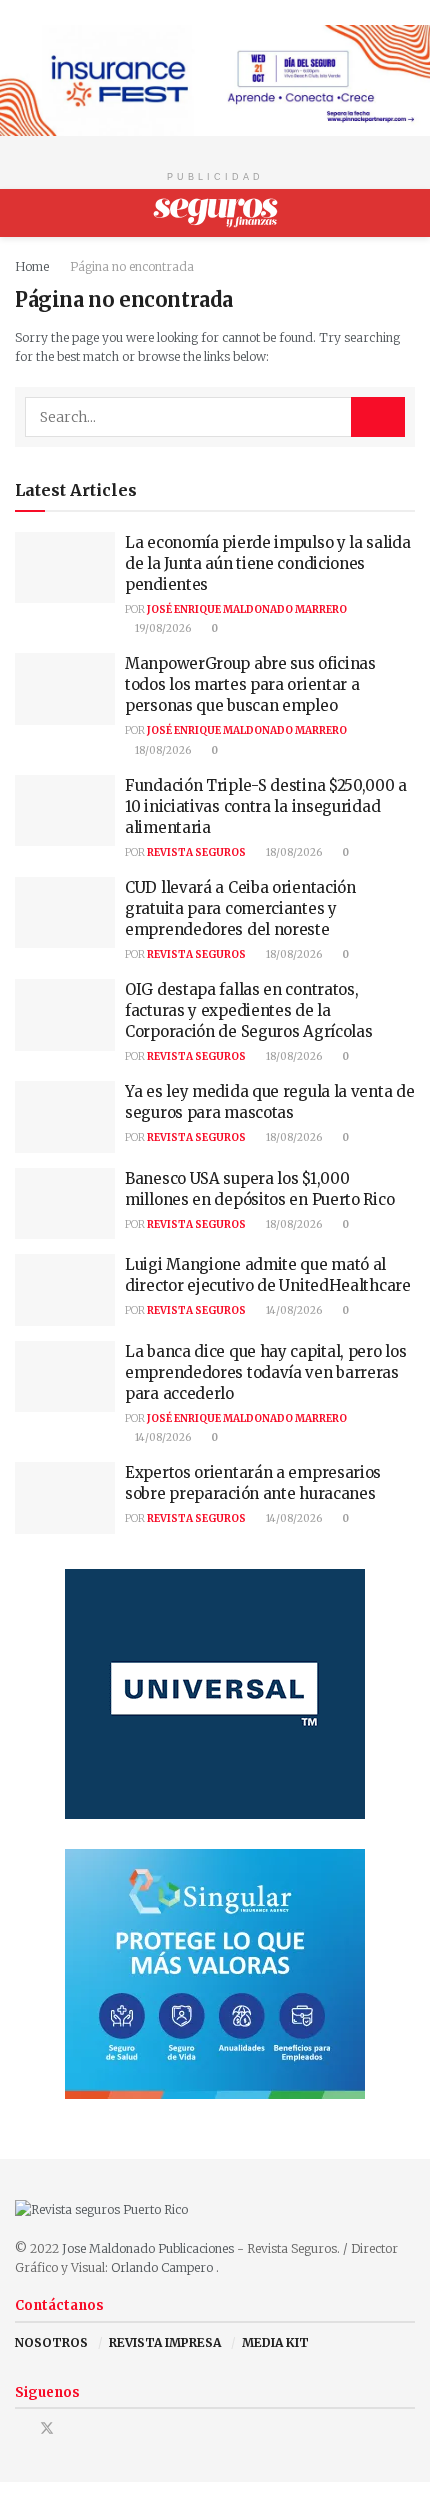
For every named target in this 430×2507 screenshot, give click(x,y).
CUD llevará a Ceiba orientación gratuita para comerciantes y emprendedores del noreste (240, 908)
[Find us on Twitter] (47, 2428)
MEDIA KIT (275, 2342)
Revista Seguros (196, 852)
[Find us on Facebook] (20, 2428)
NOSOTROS (51, 2342)
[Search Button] (406, 213)
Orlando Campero (163, 2267)
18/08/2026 (162, 750)
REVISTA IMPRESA (165, 2342)
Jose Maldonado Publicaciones (148, 2248)
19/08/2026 (162, 628)
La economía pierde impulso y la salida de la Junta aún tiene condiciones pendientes (268, 563)
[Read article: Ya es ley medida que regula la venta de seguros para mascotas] (65, 1117)
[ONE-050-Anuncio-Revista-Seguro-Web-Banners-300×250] (215, 1972)
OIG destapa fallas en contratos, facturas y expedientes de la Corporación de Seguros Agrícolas (248, 1010)
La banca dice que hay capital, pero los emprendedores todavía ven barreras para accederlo (265, 1372)
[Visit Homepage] (215, 213)
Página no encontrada (132, 266)
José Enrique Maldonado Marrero (247, 609)
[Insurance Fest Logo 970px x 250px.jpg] (215, 79)
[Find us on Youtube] (73, 2428)
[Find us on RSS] (98, 2428)
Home (32, 266)
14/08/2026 (293, 1310)
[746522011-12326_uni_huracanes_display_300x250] (215, 1692)
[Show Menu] (23, 213)
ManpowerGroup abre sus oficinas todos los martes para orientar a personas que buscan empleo (250, 684)
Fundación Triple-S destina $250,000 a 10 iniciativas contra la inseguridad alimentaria (266, 806)
